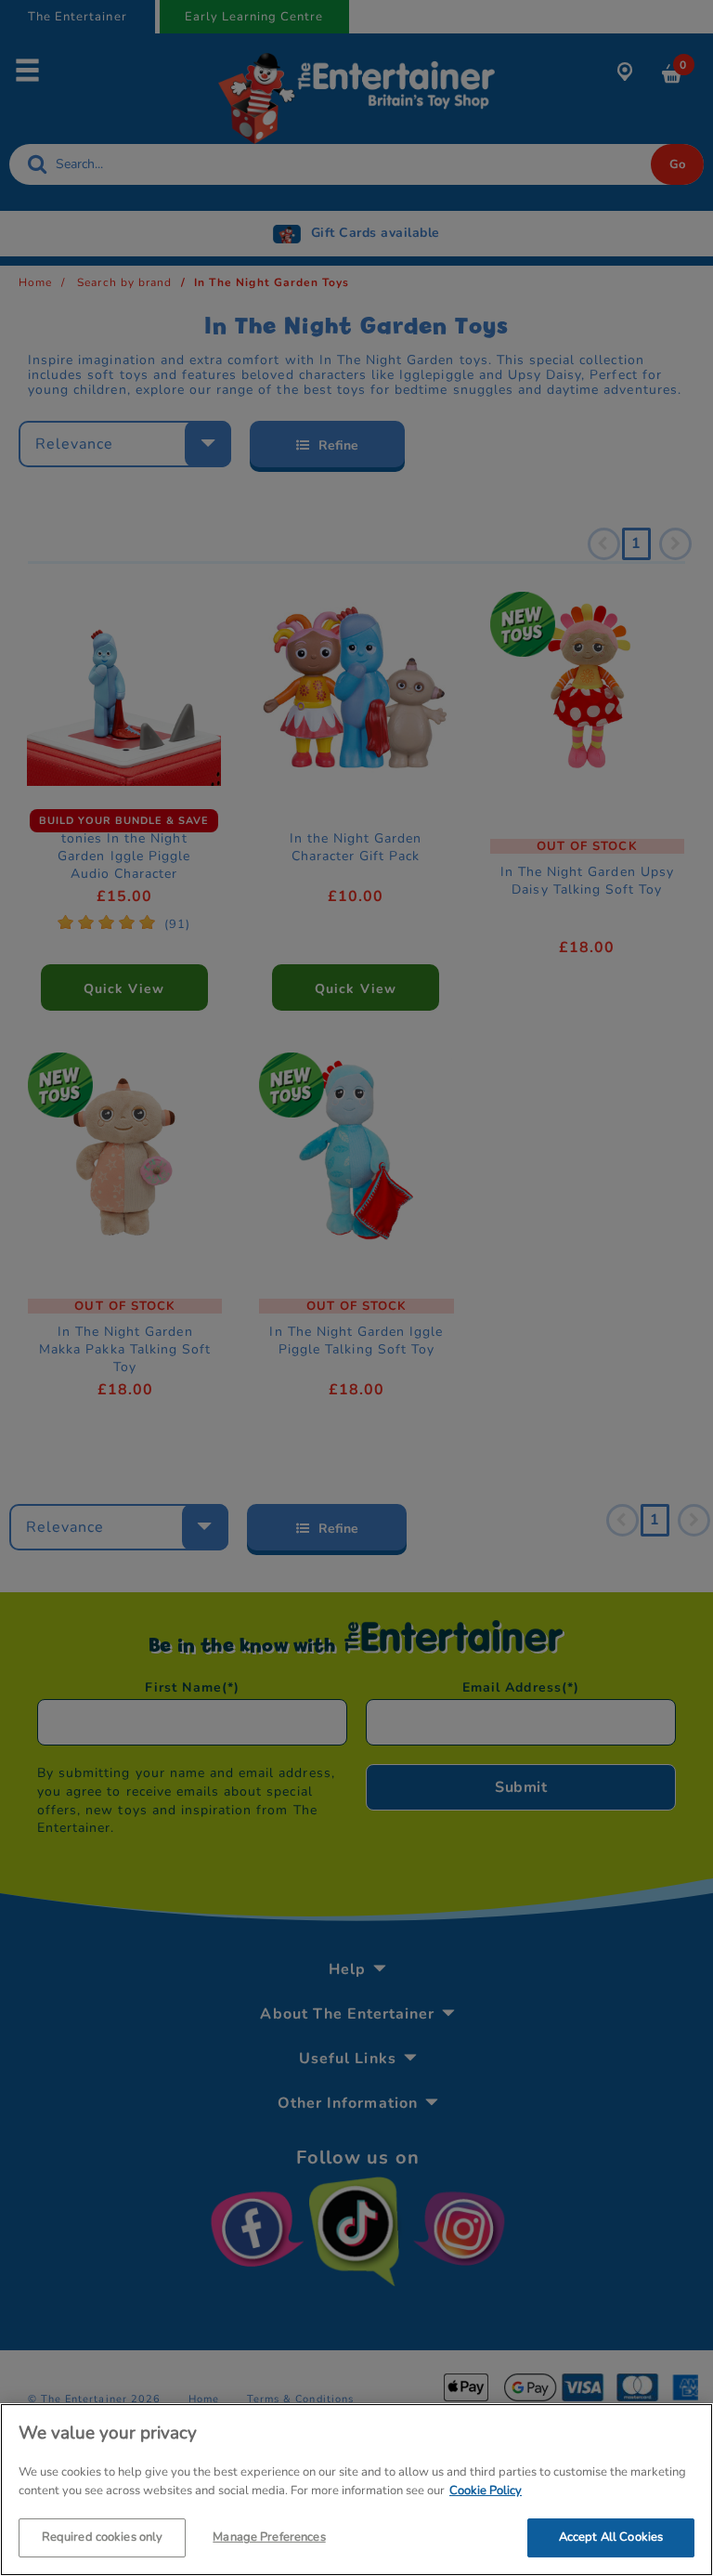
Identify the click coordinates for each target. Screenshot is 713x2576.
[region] (356, 2490)
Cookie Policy (486, 2491)
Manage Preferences (269, 2537)
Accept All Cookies (611, 2537)
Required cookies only (103, 2537)
